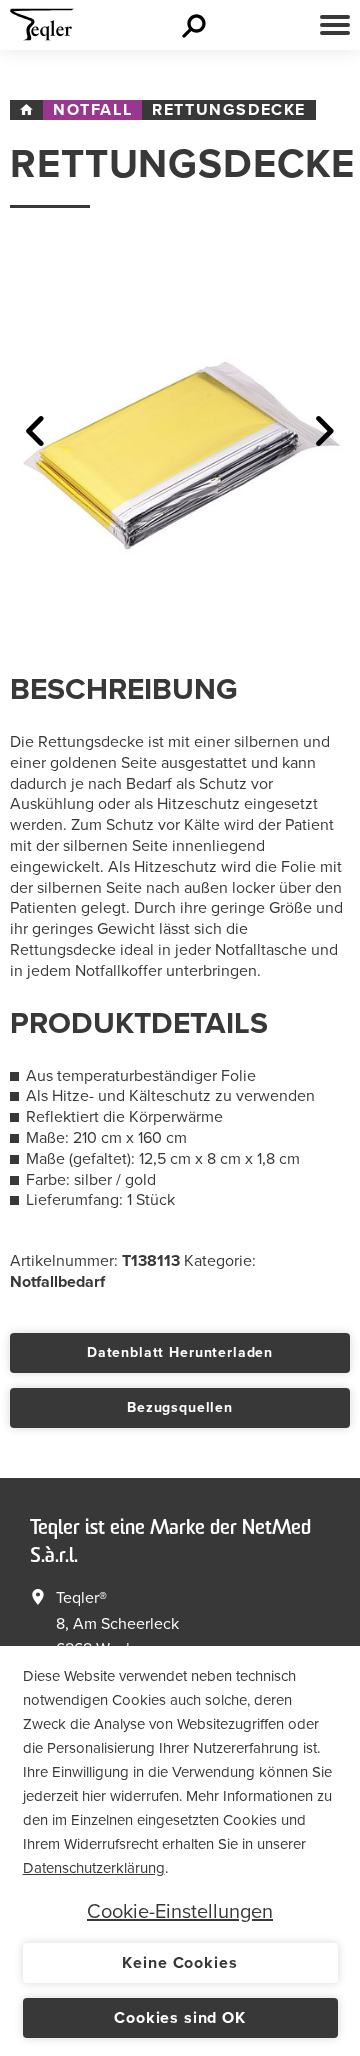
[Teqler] (42, 30)
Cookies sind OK (180, 2018)
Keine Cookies (179, 1963)
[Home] (26, 110)
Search (196, 25)
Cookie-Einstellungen (180, 1912)
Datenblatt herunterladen (180, 1352)
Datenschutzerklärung (94, 1868)
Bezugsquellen (180, 1407)
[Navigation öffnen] (335, 25)
